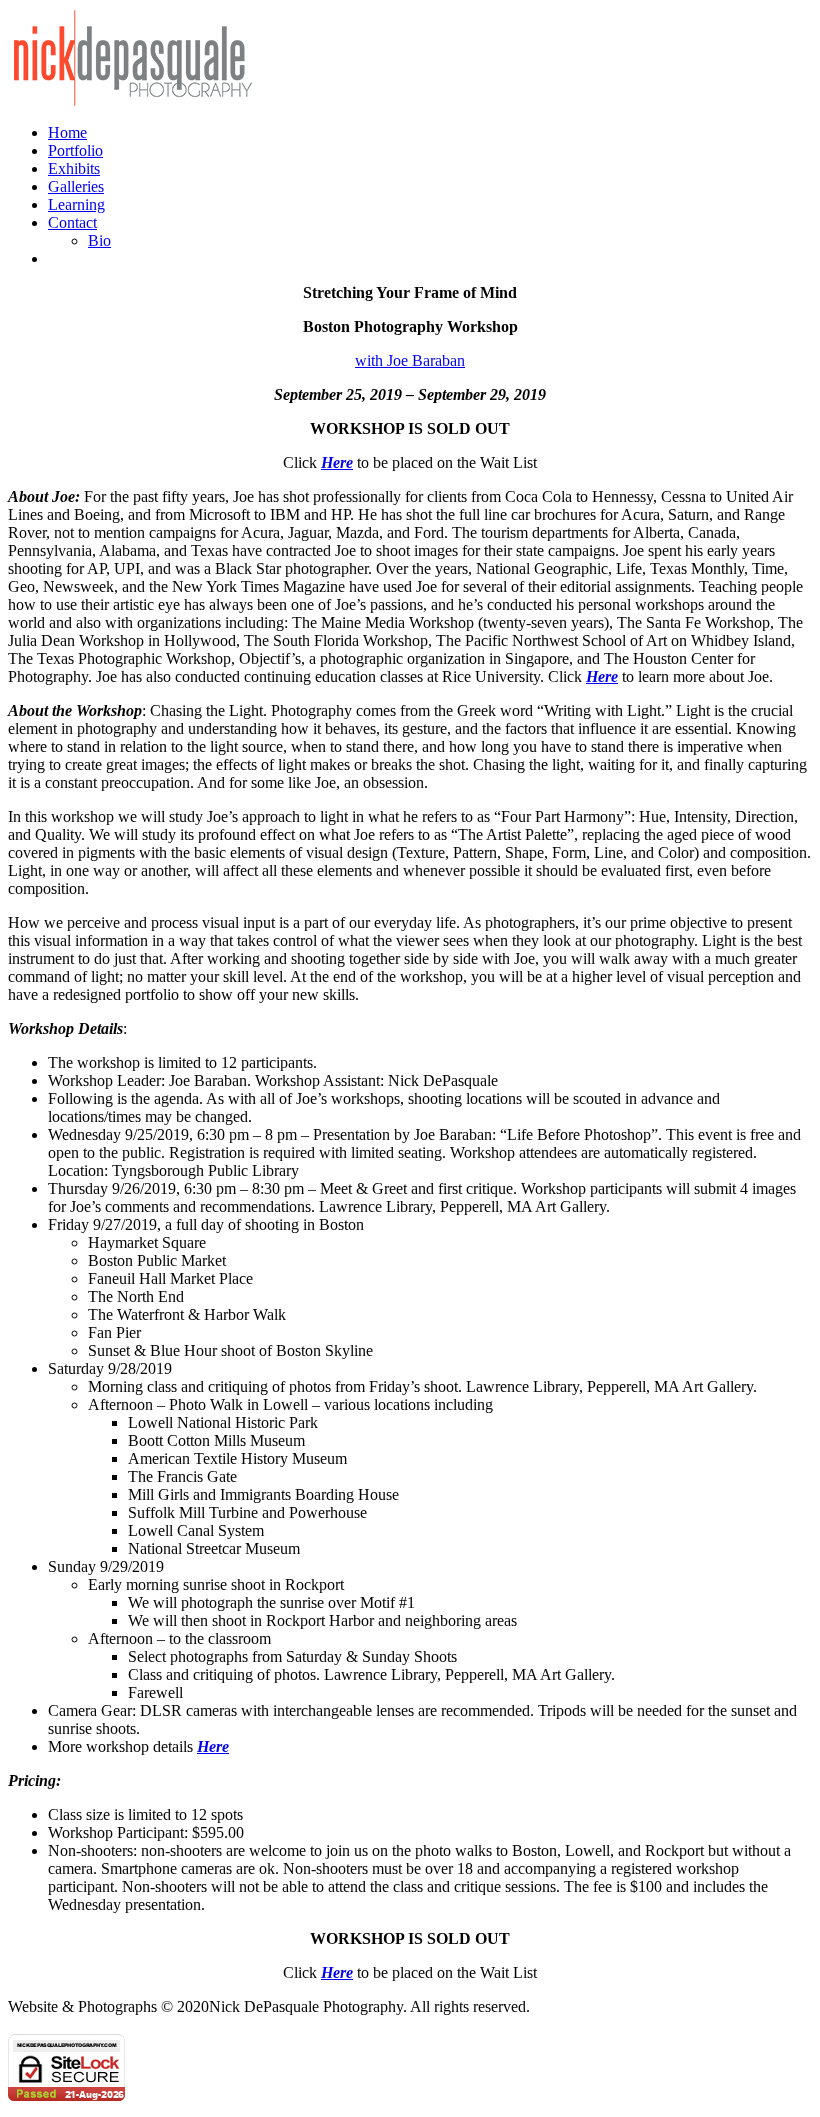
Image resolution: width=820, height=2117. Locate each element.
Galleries (76, 186)
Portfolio (75, 150)
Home (67, 132)
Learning (76, 204)
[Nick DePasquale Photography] (133, 102)
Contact (72, 222)
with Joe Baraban (410, 360)
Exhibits (74, 168)
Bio (99, 240)
